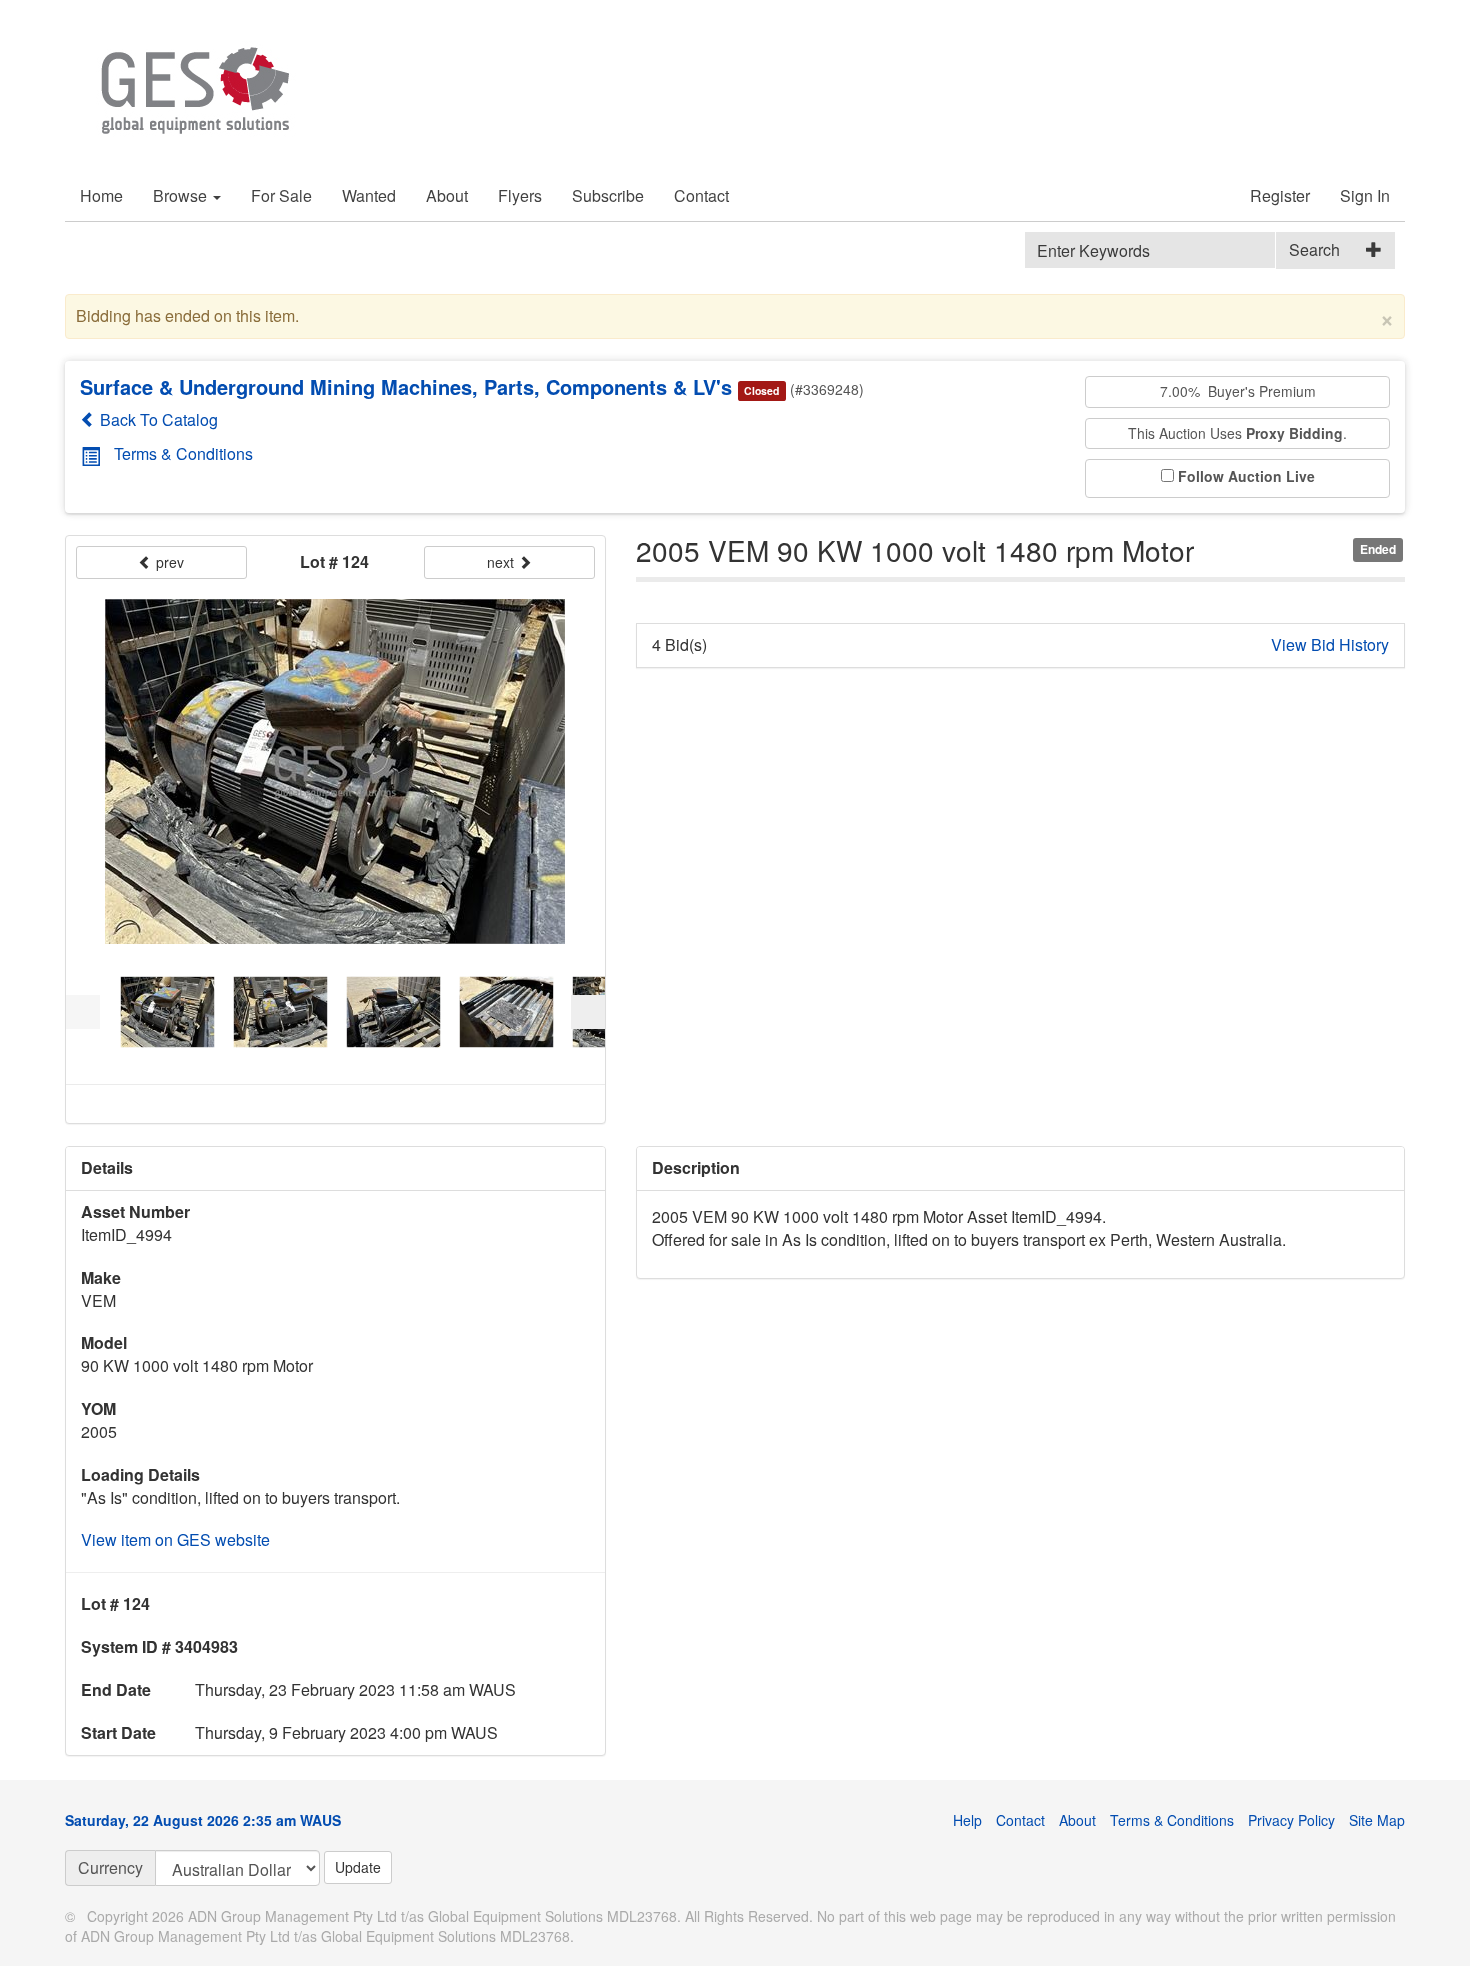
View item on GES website (175, 1539)
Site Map (1377, 1820)
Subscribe (608, 195)
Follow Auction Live (1246, 476)
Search (1314, 249)
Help (967, 1820)
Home (101, 195)
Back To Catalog (157, 419)
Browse (182, 195)
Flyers (520, 195)
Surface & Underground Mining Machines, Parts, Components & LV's (406, 386)
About (447, 195)
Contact (701, 195)
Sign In (1365, 195)
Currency (110, 1867)
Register (1280, 195)
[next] (588, 1012)
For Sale (281, 195)
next (502, 562)
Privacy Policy (1291, 1820)
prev (168, 562)
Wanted (369, 195)
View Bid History (1330, 645)
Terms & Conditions (183, 453)
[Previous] (83, 1012)
